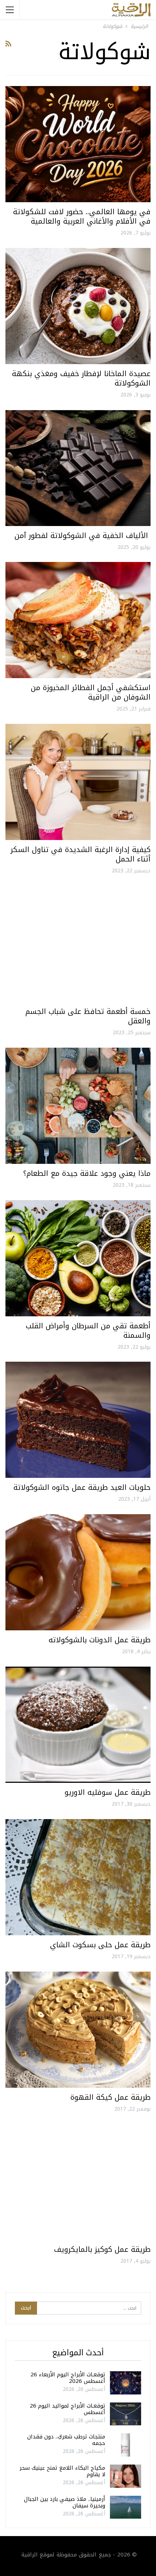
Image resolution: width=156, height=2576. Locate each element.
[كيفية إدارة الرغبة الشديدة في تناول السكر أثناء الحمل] (78, 782)
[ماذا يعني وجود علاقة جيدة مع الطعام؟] (78, 1106)
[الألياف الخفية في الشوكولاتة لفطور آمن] (78, 468)
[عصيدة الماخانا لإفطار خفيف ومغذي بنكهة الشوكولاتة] (78, 306)
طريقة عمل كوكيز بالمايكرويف (102, 2249)
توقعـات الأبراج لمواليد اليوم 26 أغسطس (67, 2409)
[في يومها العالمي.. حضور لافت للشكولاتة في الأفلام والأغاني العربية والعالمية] (78, 144)
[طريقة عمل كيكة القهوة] (78, 2030)
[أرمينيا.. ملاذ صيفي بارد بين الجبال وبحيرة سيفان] (126, 2507)
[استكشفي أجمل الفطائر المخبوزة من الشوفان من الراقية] (78, 620)
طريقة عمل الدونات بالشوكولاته (100, 1640)
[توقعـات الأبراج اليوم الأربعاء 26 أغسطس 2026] (126, 2383)
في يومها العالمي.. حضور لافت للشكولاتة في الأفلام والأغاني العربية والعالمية (82, 216)
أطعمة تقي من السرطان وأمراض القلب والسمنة (88, 1330)
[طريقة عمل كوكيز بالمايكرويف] (78, 2182)
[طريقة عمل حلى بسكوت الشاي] (78, 1877)
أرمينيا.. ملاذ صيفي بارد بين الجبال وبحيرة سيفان (65, 2502)
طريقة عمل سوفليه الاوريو (108, 1792)
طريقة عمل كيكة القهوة (110, 2097)
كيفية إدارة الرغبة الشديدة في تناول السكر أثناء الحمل (81, 854)
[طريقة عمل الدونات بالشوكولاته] (78, 1572)
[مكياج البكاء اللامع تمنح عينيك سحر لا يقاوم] (126, 2476)
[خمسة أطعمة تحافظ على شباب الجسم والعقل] (78, 944)
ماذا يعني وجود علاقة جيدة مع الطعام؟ (87, 1173)
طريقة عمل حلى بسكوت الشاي (100, 1945)
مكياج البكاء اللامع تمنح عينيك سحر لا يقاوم (62, 2471)
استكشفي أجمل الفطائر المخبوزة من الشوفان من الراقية (91, 692)
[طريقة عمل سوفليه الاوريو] (78, 1725)
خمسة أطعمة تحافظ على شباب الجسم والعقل (88, 1016)
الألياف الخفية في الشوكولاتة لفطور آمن (83, 535)
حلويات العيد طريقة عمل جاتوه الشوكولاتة (82, 1487)
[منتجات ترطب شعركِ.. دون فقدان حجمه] (126, 2445)
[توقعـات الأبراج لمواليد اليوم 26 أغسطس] (126, 2414)
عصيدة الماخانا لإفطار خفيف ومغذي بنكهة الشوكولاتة (81, 378)
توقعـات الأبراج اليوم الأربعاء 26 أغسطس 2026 (68, 2378)
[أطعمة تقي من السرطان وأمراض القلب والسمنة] (78, 1258)
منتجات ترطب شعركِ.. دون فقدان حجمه (66, 2440)
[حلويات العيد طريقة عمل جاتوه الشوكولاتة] (78, 1420)
